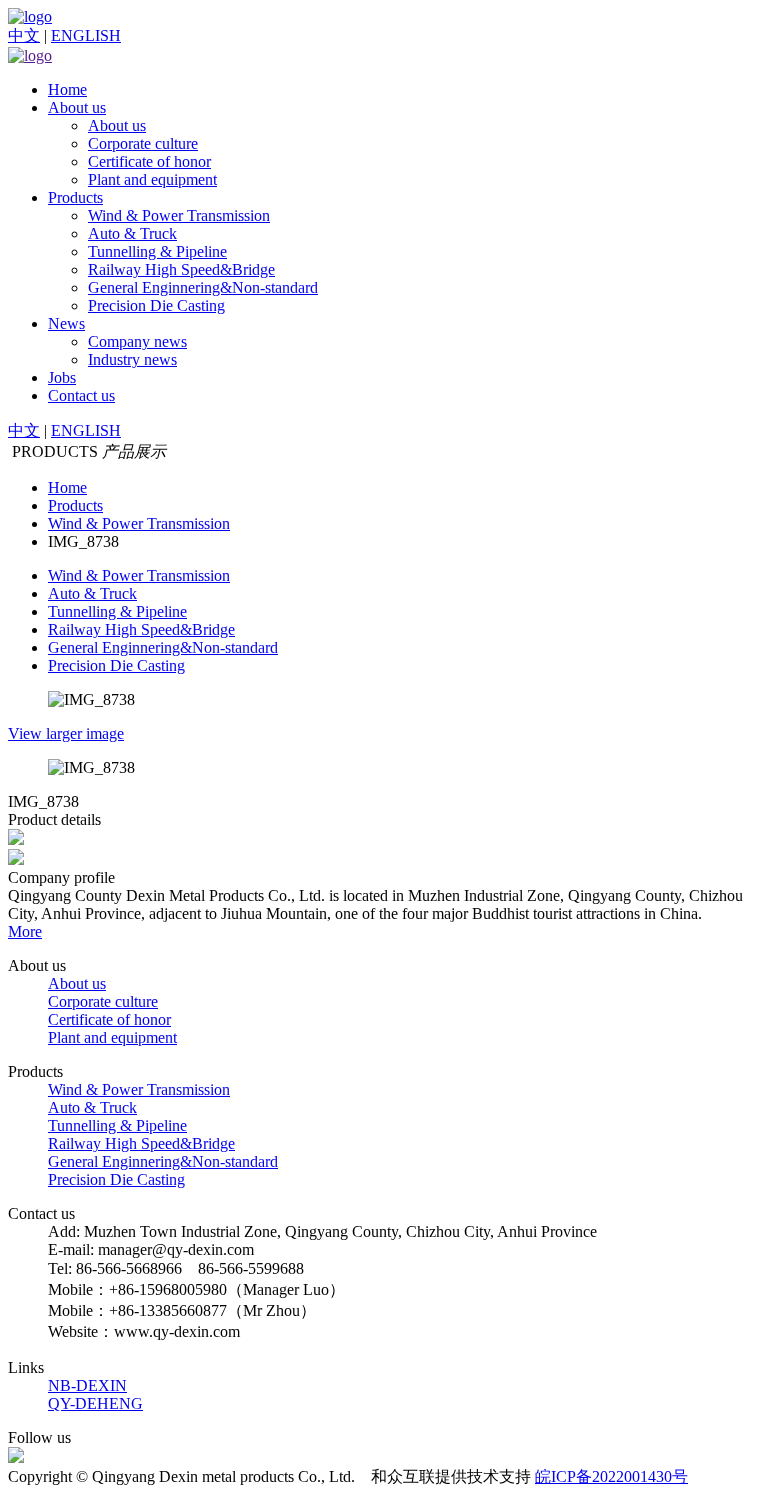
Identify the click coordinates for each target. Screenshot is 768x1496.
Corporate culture (143, 143)
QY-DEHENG (95, 1403)
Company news (137, 341)
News (66, 323)
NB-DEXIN (87, 1385)
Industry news (132, 359)
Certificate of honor (149, 161)
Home (67, 89)
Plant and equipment (152, 179)
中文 (24, 35)
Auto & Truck (132, 233)
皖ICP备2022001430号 (611, 1476)
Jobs (62, 377)
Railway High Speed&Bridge (181, 269)
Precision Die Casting (156, 305)
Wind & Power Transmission (179, 215)
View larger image (66, 733)
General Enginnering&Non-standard (203, 287)
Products (75, 197)
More (25, 931)
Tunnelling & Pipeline (157, 251)
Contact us (81, 395)
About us (77, 107)
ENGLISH (86, 35)
